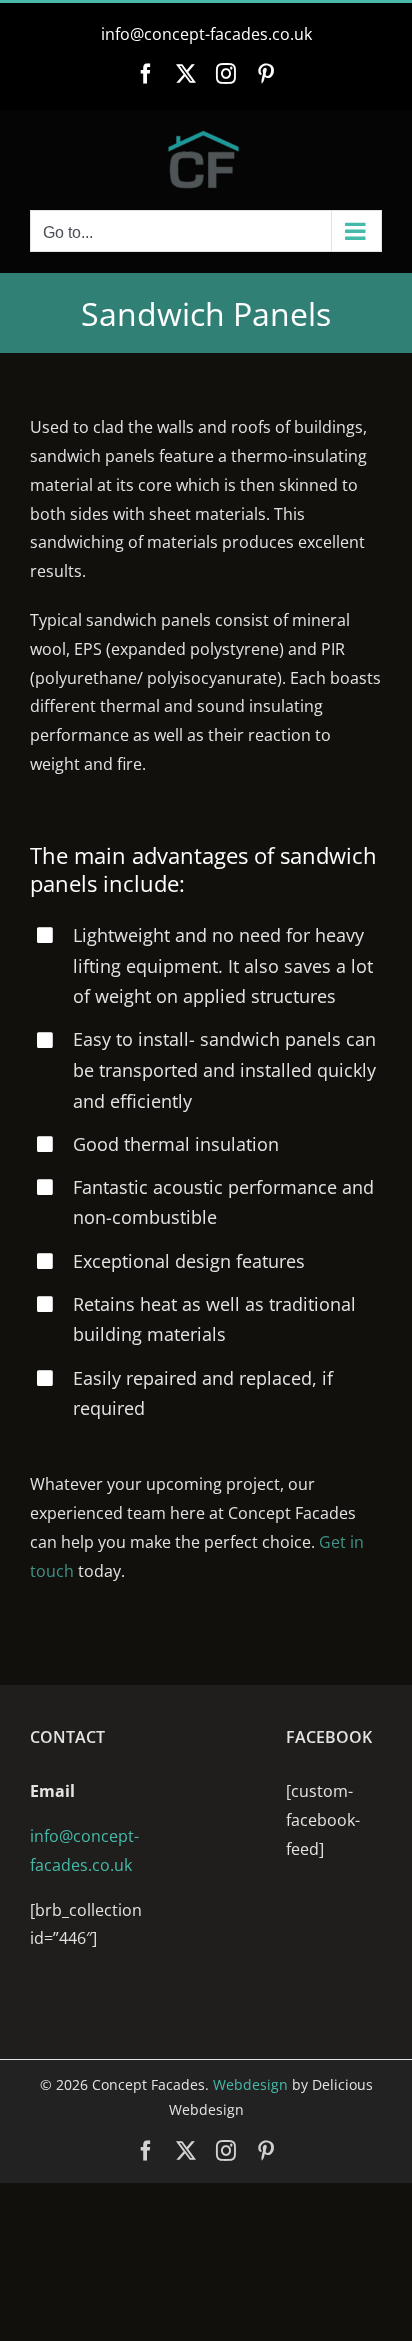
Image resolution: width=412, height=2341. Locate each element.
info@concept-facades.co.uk (206, 34)
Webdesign (250, 2084)
